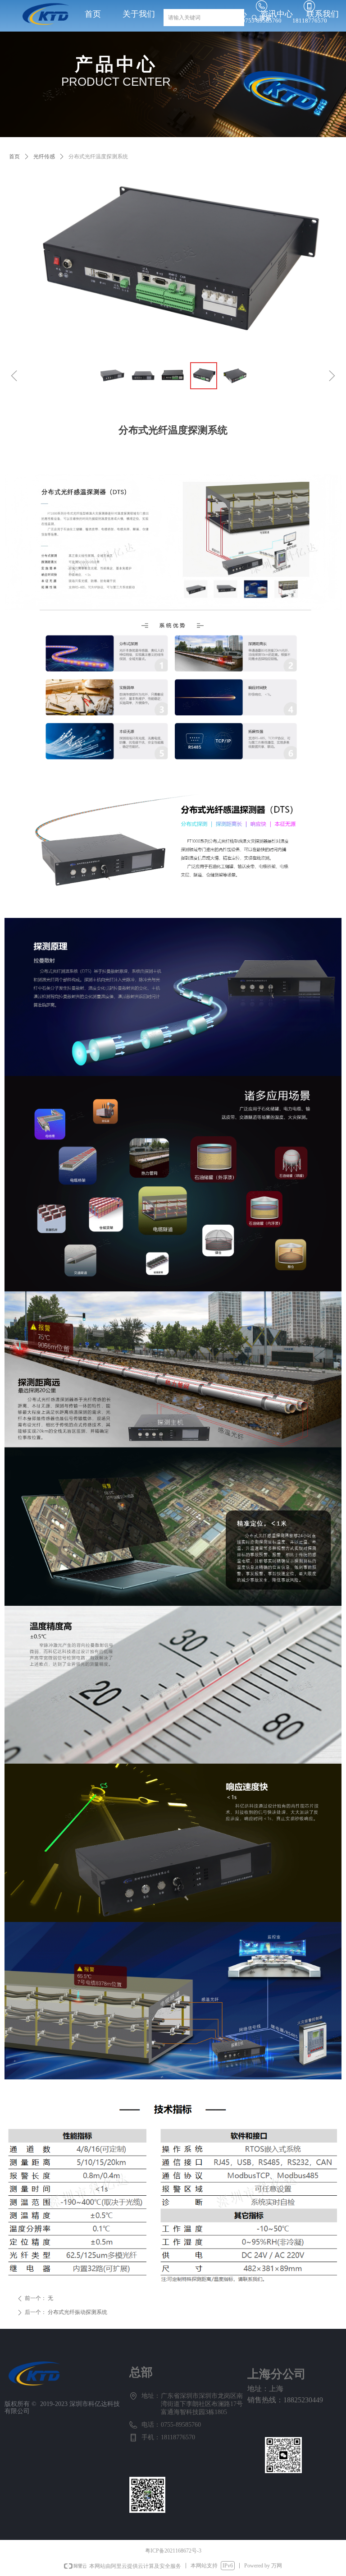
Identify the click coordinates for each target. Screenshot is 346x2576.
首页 (14, 157)
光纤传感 (44, 157)
